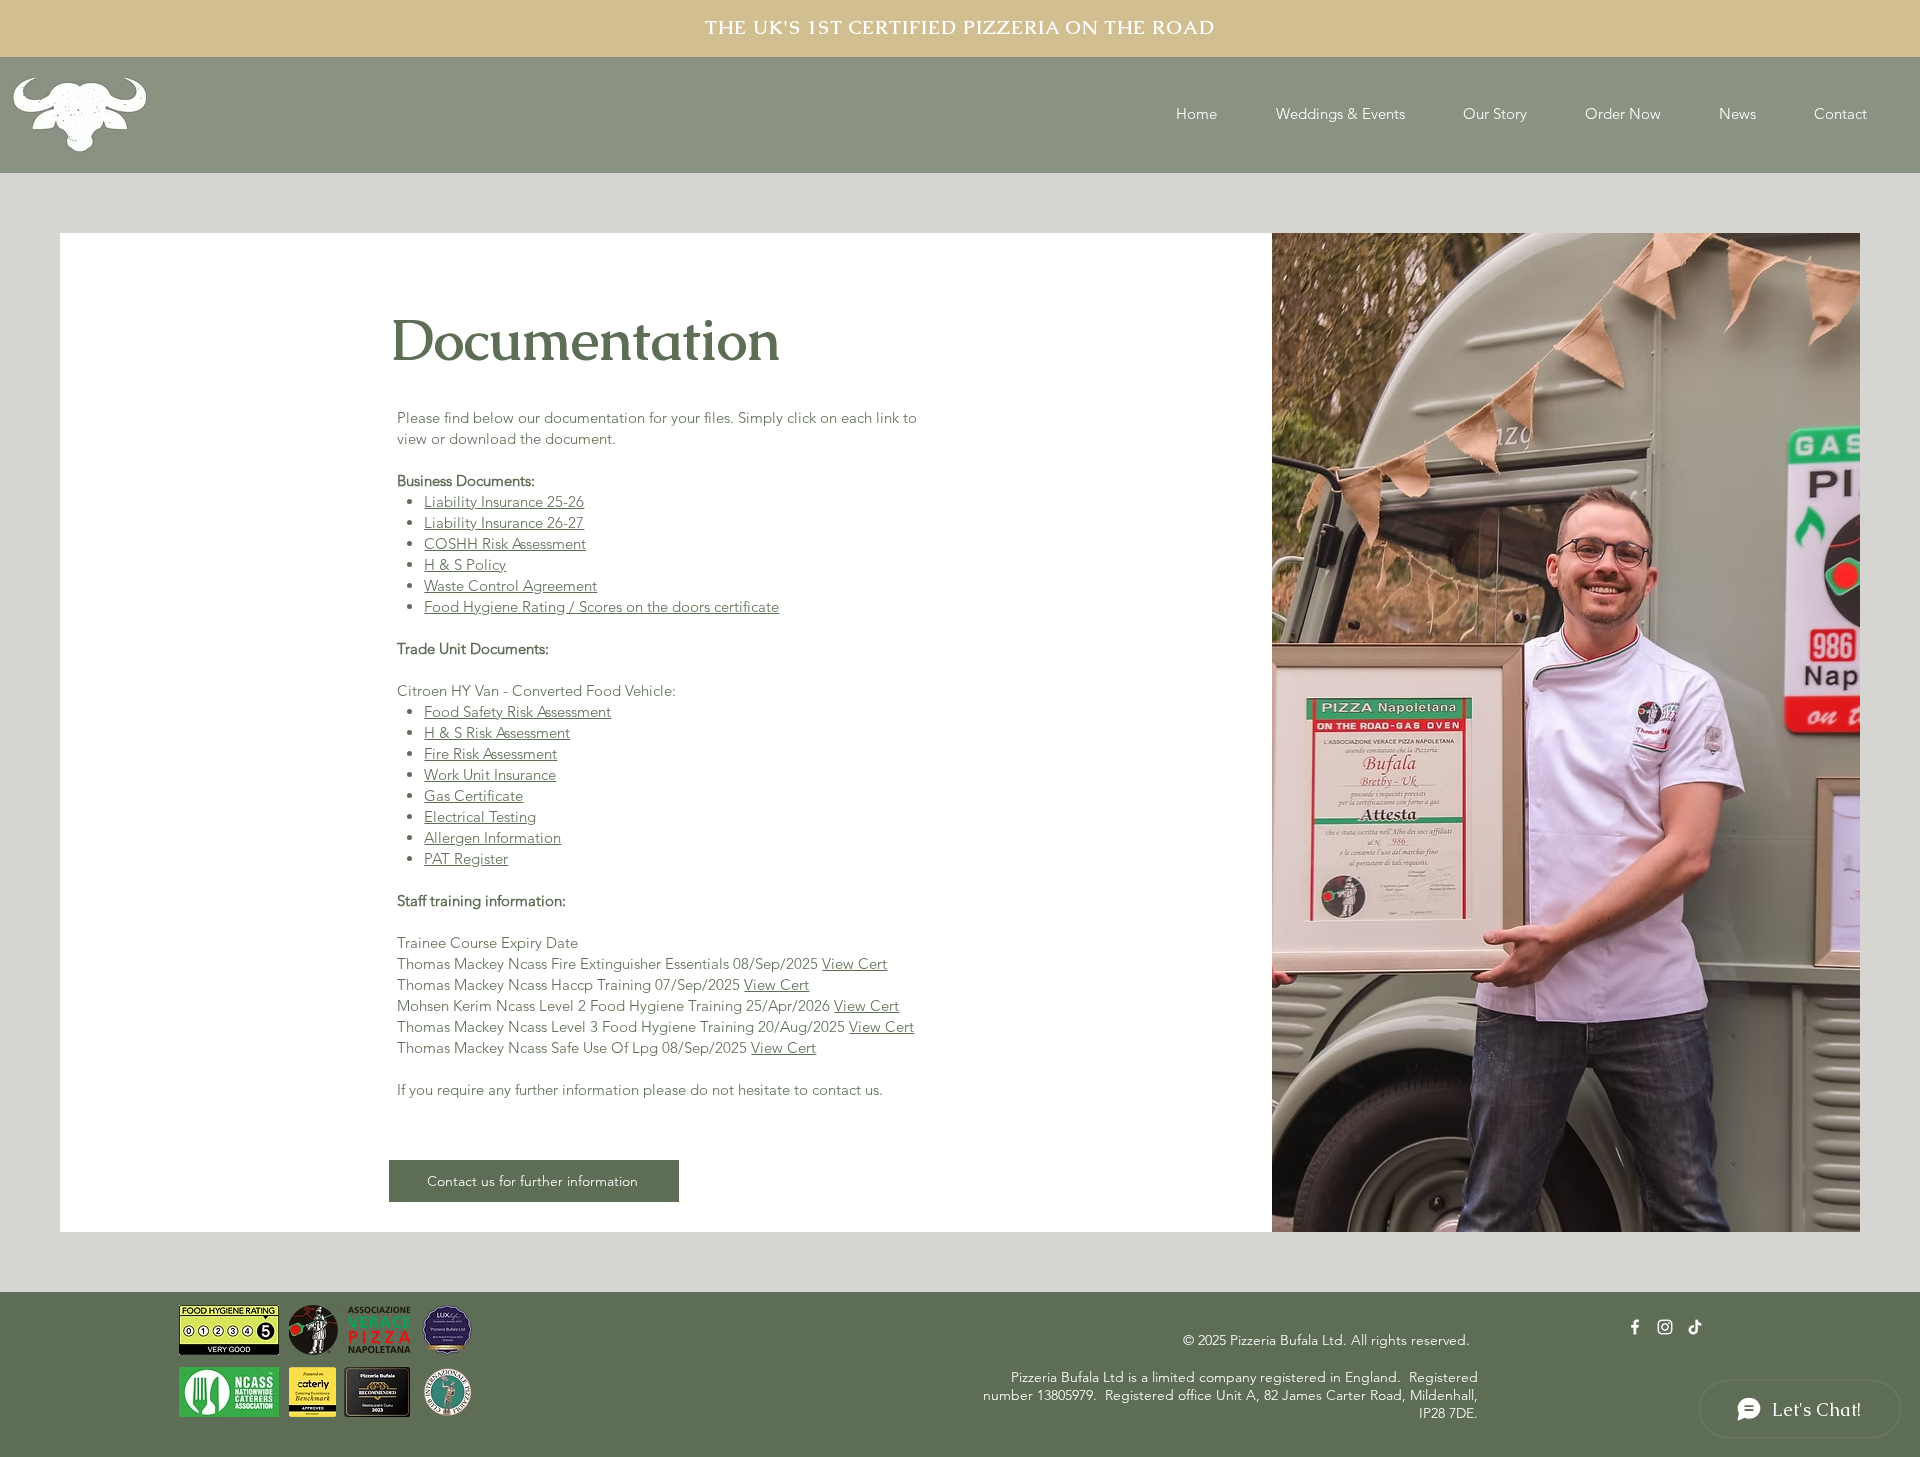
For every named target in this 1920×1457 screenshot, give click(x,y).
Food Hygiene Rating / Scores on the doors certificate (601, 606)
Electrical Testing (480, 816)
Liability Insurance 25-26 (504, 501)
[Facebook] (1635, 1327)
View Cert (854, 963)
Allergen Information (492, 837)
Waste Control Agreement (510, 585)
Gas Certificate (473, 795)
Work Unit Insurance (490, 774)
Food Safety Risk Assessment (517, 711)
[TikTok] (1695, 1327)
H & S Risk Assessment (497, 732)
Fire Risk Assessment (490, 753)
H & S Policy (465, 564)
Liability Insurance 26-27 (504, 522)
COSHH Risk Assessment (505, 543)
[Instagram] (1665, 1327)
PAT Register (466, 858)
